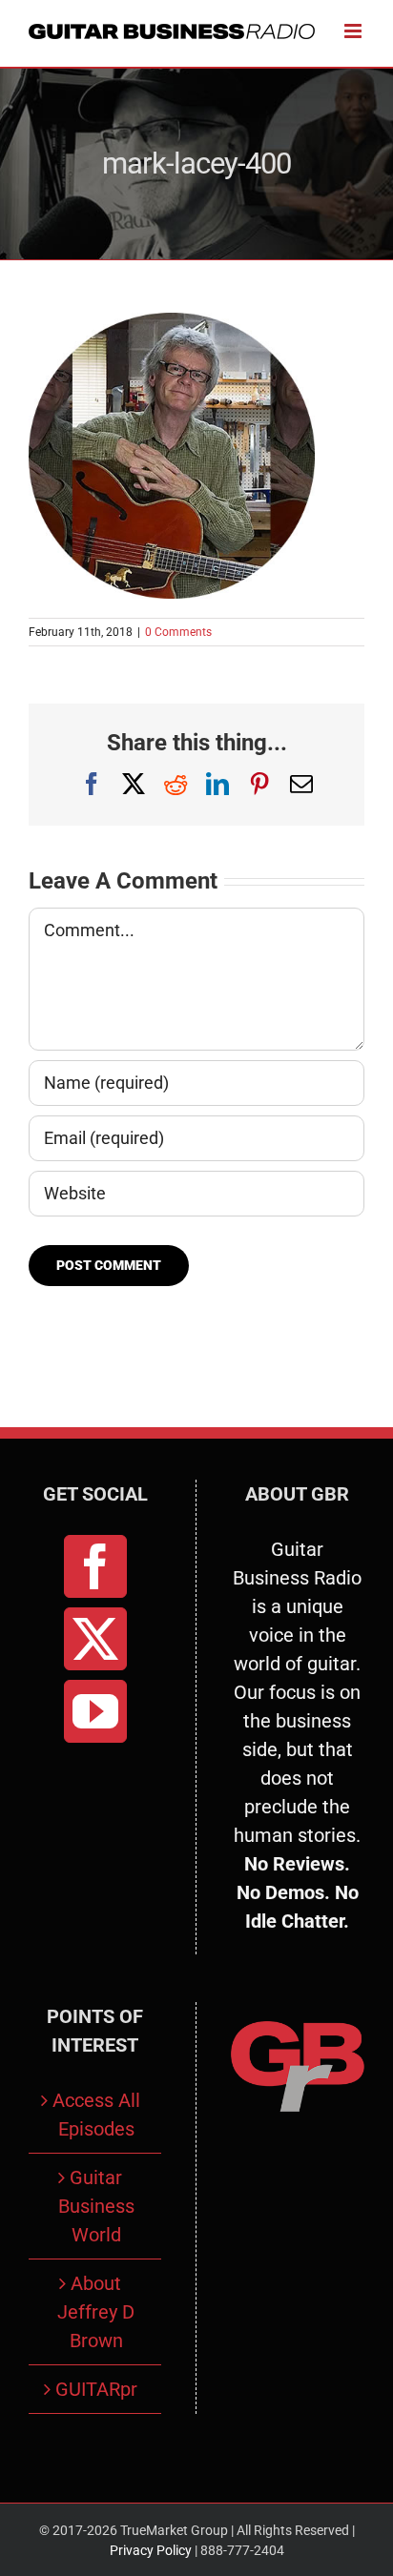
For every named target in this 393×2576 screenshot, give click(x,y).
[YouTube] (95, 1711)
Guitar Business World (96, 2206)
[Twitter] (95, 1639)
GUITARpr (96, 2389)
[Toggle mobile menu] (354, 31)
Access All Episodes (96, 2115)
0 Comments (178, 632)
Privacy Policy (151, 2550)
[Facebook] (95, 1566)
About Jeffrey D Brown (96, 2312)
